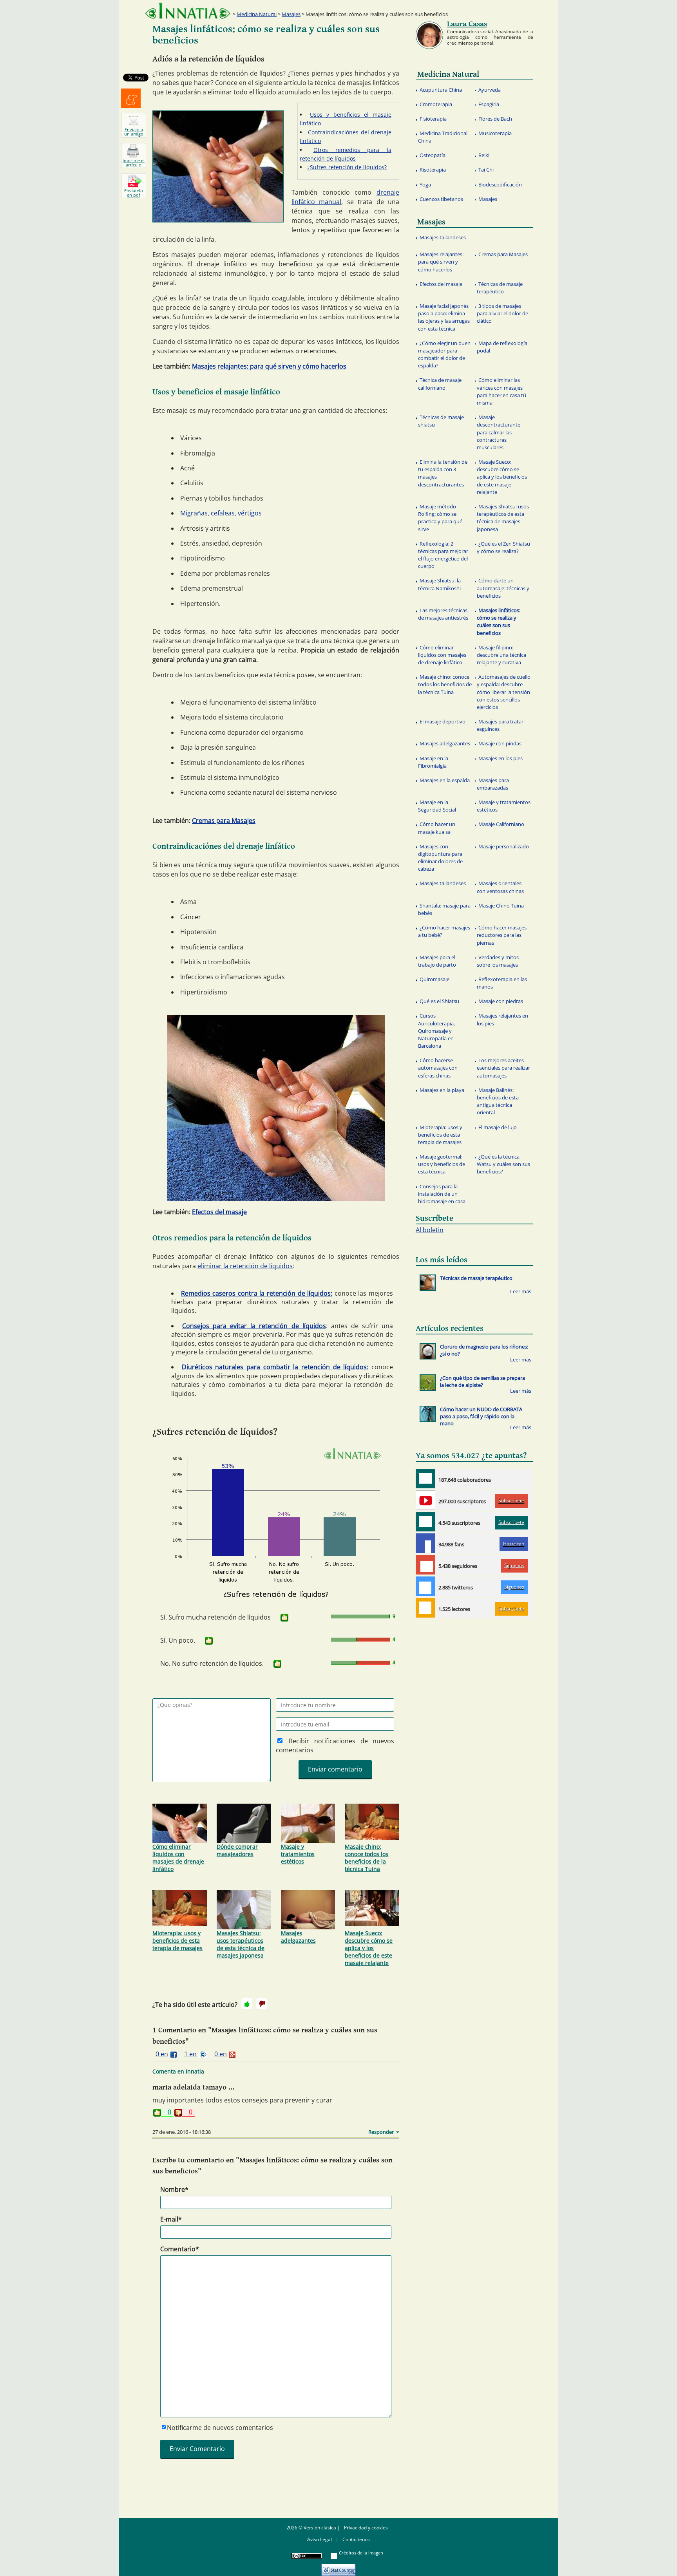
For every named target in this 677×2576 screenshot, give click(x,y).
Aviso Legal (319, 2539)
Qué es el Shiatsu (439, 1001)
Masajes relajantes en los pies (502, 1019)
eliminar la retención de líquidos (245, 1266)
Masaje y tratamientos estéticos (298, 1854)
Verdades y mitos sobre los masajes (498, 961)
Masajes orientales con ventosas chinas (500, 887)
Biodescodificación (500, 184)
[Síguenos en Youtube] (425, 1500)
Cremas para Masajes (224, 821)
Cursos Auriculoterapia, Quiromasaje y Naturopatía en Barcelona (436, 1031)
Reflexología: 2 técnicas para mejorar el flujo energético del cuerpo (443, 555)
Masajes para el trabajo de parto (437, 961)
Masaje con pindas (500, 743)
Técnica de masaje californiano (440, 384)
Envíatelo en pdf (134, 193)
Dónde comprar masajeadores (237, 1850)
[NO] (262, 2003)
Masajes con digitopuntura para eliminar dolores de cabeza (440, 858)
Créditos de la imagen (361, 2553)
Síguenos (514, 1565)
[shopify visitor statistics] (338, 2567)
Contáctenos (356, 2539)
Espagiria (489, 104)
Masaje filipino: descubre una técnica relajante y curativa (501, 655)
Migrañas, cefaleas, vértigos (221, 513)
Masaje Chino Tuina (501, 906)
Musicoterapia (495, 133)
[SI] (284, 1618)
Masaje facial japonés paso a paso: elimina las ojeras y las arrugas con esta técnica (444, 317)
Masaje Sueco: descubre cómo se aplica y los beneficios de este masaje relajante (369, 1948)
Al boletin (430, 1230)
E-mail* (171, 2219)
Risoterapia (433, 170)
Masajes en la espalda (445, 780)
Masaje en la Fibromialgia (433, 762)
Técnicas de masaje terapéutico (500, 288)
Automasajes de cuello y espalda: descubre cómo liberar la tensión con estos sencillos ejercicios (504, 692)
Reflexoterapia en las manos (502, 983)
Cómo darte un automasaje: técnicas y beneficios (503, 588)
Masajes (291, 14)
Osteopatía (433, 155)
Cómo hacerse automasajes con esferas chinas (438, 1068)
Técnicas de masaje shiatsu (441, 421)
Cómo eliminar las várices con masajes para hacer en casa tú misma (501, 391)
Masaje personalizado (504, 846)
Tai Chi (486, 170)
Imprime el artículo (134, 163)
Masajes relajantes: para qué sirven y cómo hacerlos (269, 366)
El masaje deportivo (443, 721)
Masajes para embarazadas (493, 784)
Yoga (425, 184)
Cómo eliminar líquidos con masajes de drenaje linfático (178, 1858)
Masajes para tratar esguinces (500, 725)
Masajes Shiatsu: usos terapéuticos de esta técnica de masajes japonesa (241, 1944)
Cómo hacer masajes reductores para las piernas (502, 935)
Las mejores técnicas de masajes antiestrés (443, 614)
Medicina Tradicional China (443, 137)
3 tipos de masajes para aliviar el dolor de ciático (502, 313)
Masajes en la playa (442, 1090)
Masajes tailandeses (443, 237)
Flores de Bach (495, 119)
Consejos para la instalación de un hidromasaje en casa (442, 1194)
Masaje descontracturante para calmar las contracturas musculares (499, 432)
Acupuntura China (441, 90)
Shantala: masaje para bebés (444, 909)
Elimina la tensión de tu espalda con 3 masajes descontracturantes (443, 473)
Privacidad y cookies (366, 2528)
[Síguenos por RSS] (425, 1608)
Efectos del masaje (219, 1212)
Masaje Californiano (501, 824)
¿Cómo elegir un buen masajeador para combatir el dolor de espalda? (444, 354)
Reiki (484, 155)
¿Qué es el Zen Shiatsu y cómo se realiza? (503, 547)
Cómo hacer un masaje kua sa (437, 828)
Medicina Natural (257, 14)
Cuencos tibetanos (441, 199)
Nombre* (174, 2189)
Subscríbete (511, 1501)
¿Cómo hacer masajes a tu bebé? (444, 931)
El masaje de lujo (498, 1127)
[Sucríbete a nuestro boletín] (425, 1522)
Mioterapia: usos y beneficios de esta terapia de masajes (177, 1941)
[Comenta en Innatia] (425, 1479)
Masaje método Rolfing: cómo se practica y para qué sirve (440, 518)
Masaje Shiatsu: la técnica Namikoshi (439, 584)
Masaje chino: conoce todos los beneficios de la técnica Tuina (367, 1858)
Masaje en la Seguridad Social (437, 806)
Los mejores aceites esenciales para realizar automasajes (503, 1068)
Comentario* (180, 2249)
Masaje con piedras (501, 1001)
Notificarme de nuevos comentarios (220, 2428)
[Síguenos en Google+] (425, 1565)
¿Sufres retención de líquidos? (347, 167)
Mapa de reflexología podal (502, 347)
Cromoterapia (436, 104)
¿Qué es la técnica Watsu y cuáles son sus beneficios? (503, 1164)
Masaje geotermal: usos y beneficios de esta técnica (442, 1164)
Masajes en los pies (501, 758)
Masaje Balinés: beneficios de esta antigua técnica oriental (498, 1101)
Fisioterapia (433, 119)
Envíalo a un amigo (134, 132)
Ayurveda (490, 90)
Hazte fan (514, 1544)
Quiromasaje (434, 979)
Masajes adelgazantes (298, 1937)
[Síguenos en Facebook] (425, 1543)
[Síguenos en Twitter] (425, 1586)
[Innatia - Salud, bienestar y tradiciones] (188, 11)
